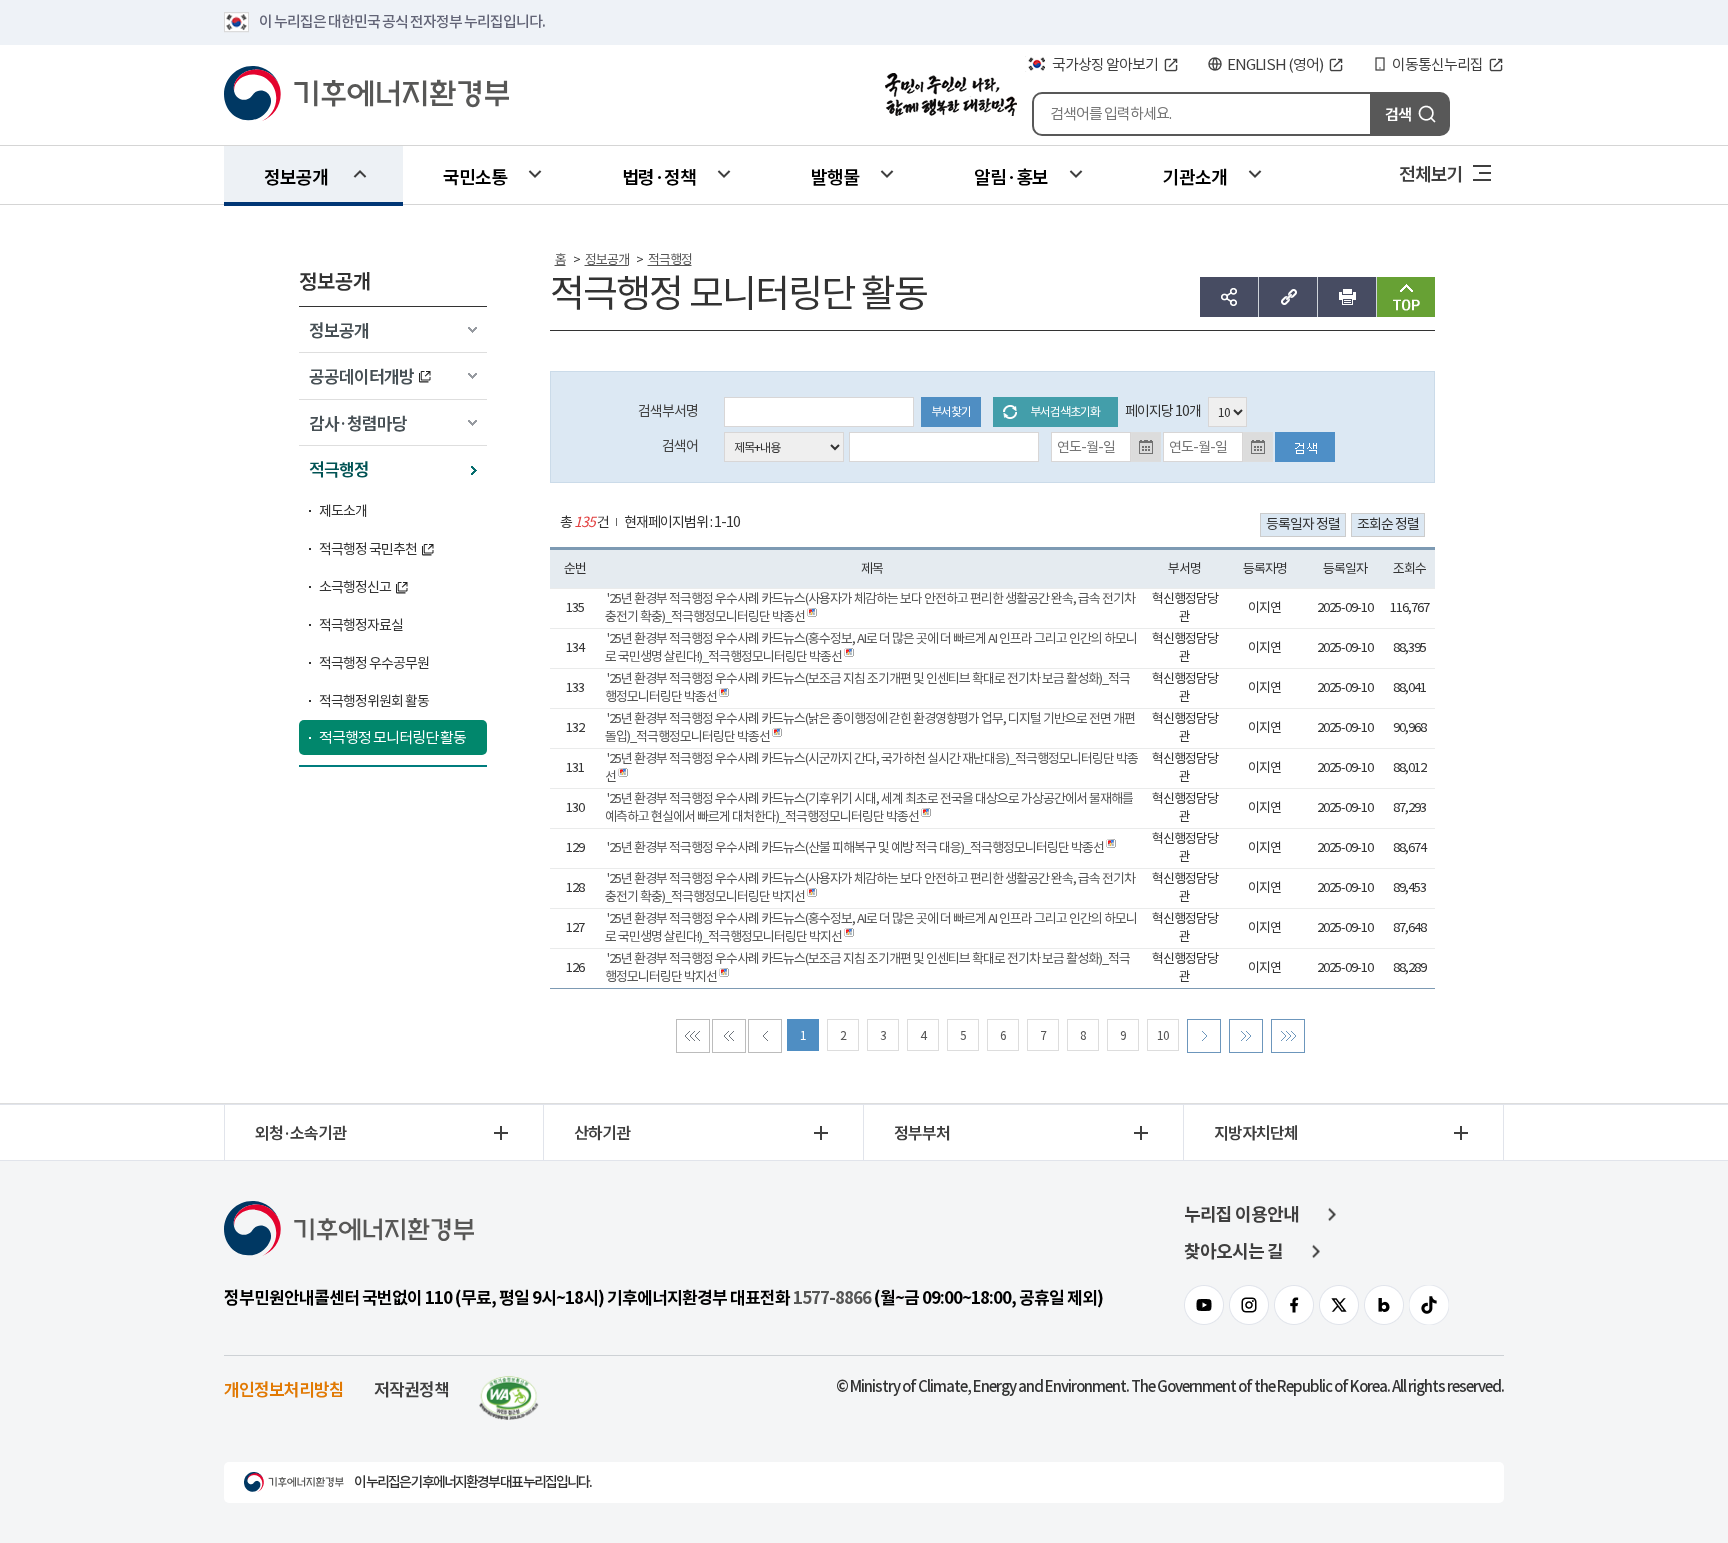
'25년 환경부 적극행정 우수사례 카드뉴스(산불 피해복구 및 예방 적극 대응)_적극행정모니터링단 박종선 (855, 847)
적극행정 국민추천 (368, 549)
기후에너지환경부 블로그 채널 (1384, 1305)
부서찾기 (951, 411)
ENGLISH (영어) (1275, 64)
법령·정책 (659, 176)
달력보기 (1146, 447)
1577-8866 (832, 1298)
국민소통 (475, 176)
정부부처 (922, 1132)
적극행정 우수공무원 (374, 663)
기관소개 (1195, 176)
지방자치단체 (1256, 1132)
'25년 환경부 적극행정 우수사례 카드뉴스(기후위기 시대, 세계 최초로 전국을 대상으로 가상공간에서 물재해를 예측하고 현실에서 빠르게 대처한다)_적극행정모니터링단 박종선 (869, 807)
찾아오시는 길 (1233, 1251)
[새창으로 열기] (509, 1388)
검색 (1398, 113)
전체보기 (1431, 173)
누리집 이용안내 (1241, 1214)
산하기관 (602, 1132)
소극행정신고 (355, 587)
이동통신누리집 (1437, 64)
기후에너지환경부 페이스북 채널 (1294, 1305)
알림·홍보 (1011, 176)
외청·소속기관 (300, 1132)
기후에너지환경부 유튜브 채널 (1204, 1305)
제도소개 (343, 511)
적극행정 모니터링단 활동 (392, 737)
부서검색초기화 (1065, 411)
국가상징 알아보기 (1105, 64)
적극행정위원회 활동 (374, 701)
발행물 (835, 176)
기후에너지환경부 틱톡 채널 (1429, 1305)
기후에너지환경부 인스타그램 (1249, 1305)
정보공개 (296, 176)
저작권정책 (411, 1388)
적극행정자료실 (361, 625)
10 (1163, 1035)
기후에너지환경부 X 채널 (1339, 1305)
